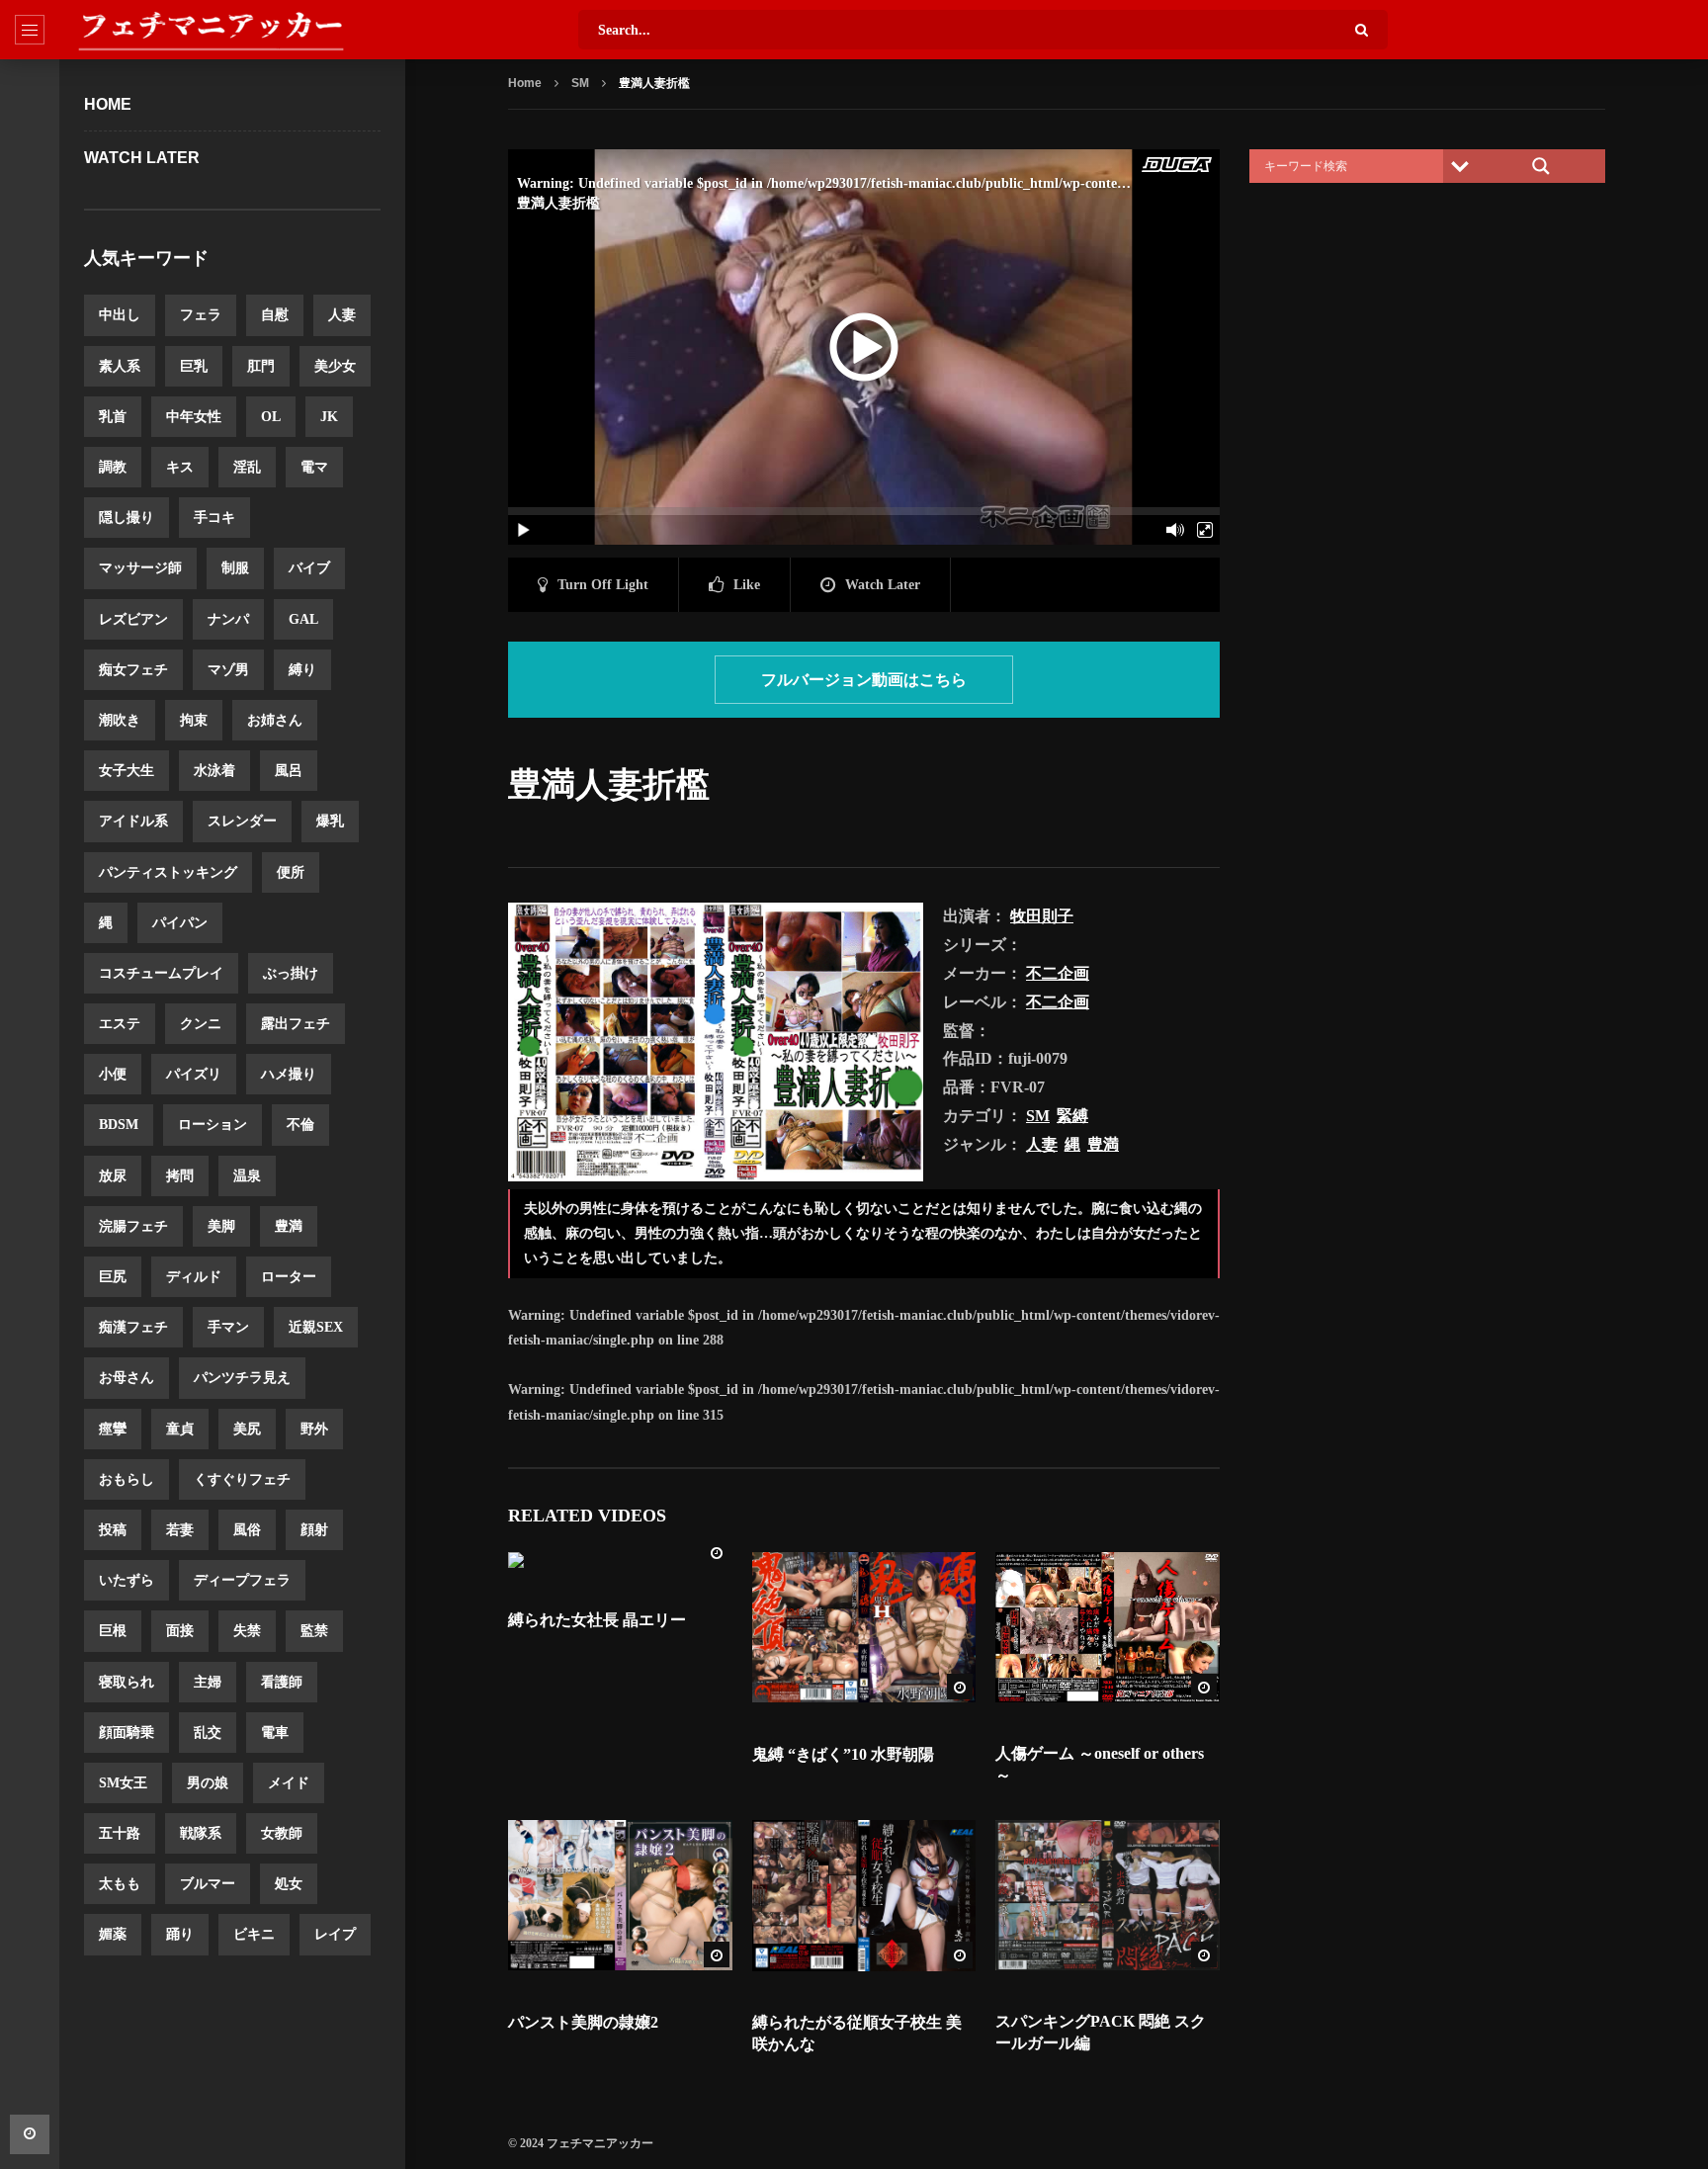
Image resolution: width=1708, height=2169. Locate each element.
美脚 (221, 1226)
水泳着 (214, 771)
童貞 (180, 1429)
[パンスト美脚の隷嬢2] (620, 1895)
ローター (289, 1277)
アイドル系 (133, 821)
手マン (228, 1327)
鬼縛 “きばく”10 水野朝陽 (843, 1754)
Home (108, 104)
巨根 (113, 1631)
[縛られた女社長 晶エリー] (620, 1560)
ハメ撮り (289, 1074)
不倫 (300, 1125)
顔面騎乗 (127, 1733)
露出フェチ (296, 1024)
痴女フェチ (133, 670)
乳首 (113, 417)
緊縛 (1072, 1116)
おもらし (127, 1479)
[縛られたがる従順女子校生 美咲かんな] (864, 1896)
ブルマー (208, 1884)
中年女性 (194, 417)
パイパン (180, 923)
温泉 (247, 1176)
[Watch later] (30, 2134)
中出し (120, 315)
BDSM (119, 1125)
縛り (302, 670)
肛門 (261, 366)
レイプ (335, 1934)
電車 (275, 1733)
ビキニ (254, 1934)
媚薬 (113, 1934)
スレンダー (242, 821)
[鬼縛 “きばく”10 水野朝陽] (864, 1627)
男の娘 (208, 1783)
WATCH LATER (142, 158)
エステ (120, 1024)
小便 (113, 1074)
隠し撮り (127, 518)
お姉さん (275, 720)
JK (329, 417)
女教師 (282, 1833)
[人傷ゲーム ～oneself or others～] (1108, 1627)
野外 (314, 1429)
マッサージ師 (140, 568)
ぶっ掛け (291, 973)
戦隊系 (201, 1833)
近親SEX (316, 1327)
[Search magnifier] (1541, 166)
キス (180, 467)
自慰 (275, 315)
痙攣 (113, 1429)
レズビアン (133, 619)
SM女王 (123, 1783)
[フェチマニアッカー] (211, 30)
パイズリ (194, 1074)
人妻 (342, 315)
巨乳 (194, 366)
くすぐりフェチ (242, 1479)
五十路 (120, 1833)
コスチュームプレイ (161, 973)
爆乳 (330, 821)
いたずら (127, 1580)
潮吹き (120, 720)
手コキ (214, 518)
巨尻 (113, 1277)
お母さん (127, 1378)
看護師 (282, 1682)
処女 (289, 1884)
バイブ (309, 568)
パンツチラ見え (242, 1378)
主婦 (208, 1682)
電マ (314, 467)
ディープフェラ (242, 1580)
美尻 (247, 1429)
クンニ (201, 1024)
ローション (213, 1125)
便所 (291, 872)
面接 (180, 1631)
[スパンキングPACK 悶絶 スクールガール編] (1108, 1895)
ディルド (194, 1277)
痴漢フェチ (133, 1327)
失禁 (247, 1631)
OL (271, 417)
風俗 (247, 1530)
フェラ (201, 315)
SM (580, 83)
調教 (113, 467)
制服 (235, 568)
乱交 (208, 1733)
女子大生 (127, 771)
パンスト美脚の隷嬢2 (583, 2022)
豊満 (289, 1226)
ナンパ (228, 619)
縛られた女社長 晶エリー (597, 1620)
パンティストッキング (168, 872)
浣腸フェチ (133, 1226)
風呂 (289, 771)
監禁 (314, 1631)
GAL (303, 619)
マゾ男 (228, 670)
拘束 (194, 720)
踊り (180, 1934)
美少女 (335, 366)
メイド (289, 1783)
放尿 (113, 1176)
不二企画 (1058, 973)
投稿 (113, 1530)
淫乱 (247, 467)
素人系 (120, 366)
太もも (120, 1884)
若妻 (180, 1530)
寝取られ (127, 1682)
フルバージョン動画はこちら (864, 680)
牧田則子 (1042, 916)
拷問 (180, 1176)
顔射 (314, 1530)
